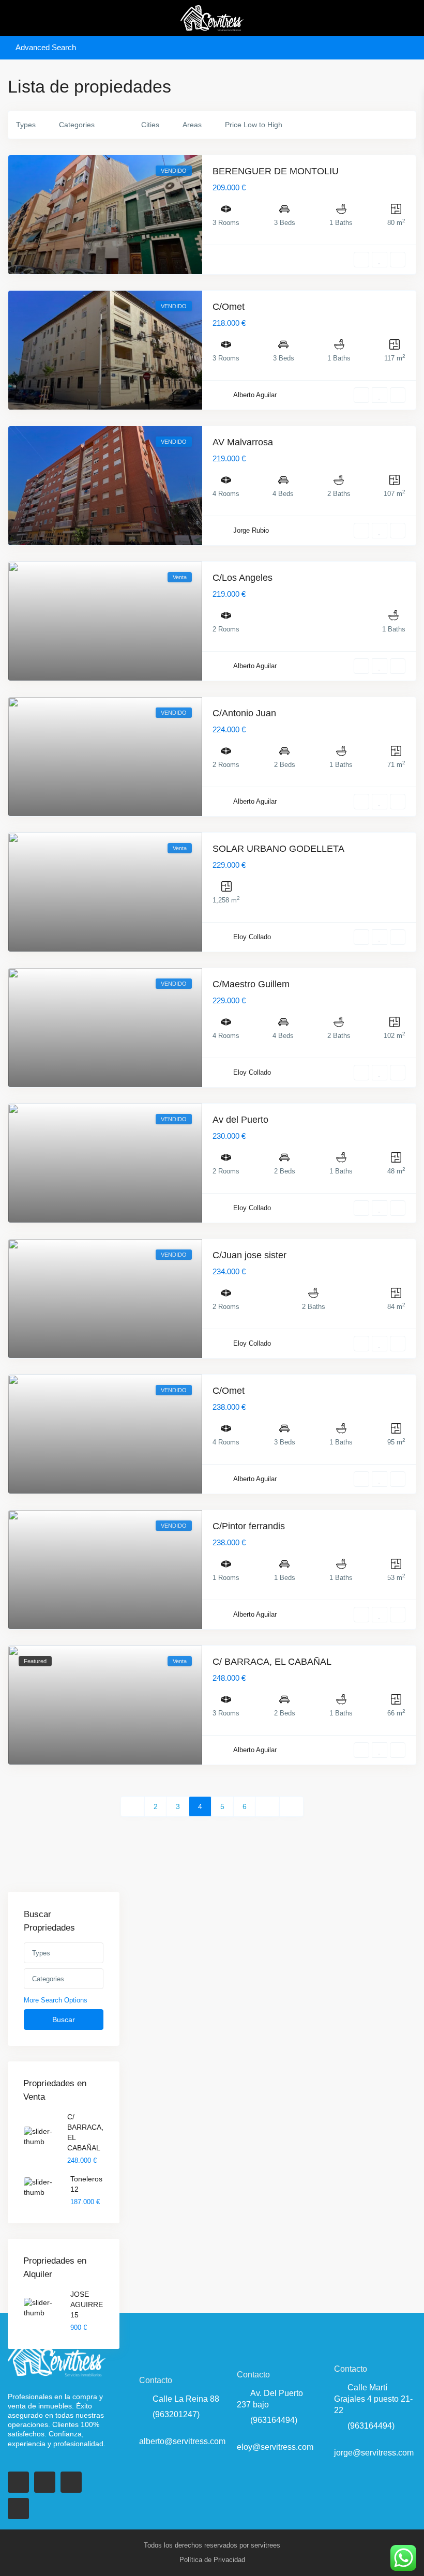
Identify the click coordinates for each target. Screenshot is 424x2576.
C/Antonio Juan (244, 713)
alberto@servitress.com (182, 2441)
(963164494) (274, 2420)
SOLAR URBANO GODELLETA (278, 849)
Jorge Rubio (251, 530)
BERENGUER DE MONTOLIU (276, 171)
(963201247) (176, 2414)
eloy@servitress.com (275, 2447)
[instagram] (18, 2509)
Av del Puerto (240, 1120)
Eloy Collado (252, 937)
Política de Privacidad (212, 2560)
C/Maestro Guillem (251, 984)
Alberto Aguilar (255, 395)
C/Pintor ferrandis (249, 1526)
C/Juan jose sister (249, 1255)
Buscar (64, 2020)
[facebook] (18, 2482)
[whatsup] (45, 2482)
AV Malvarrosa (243, 442)
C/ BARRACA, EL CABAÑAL (272, 1662)
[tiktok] (71, 2482)
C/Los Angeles (243, 578)
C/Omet (229, 307)
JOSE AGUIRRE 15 (87, 2304)
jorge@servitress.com (374, 2453)
